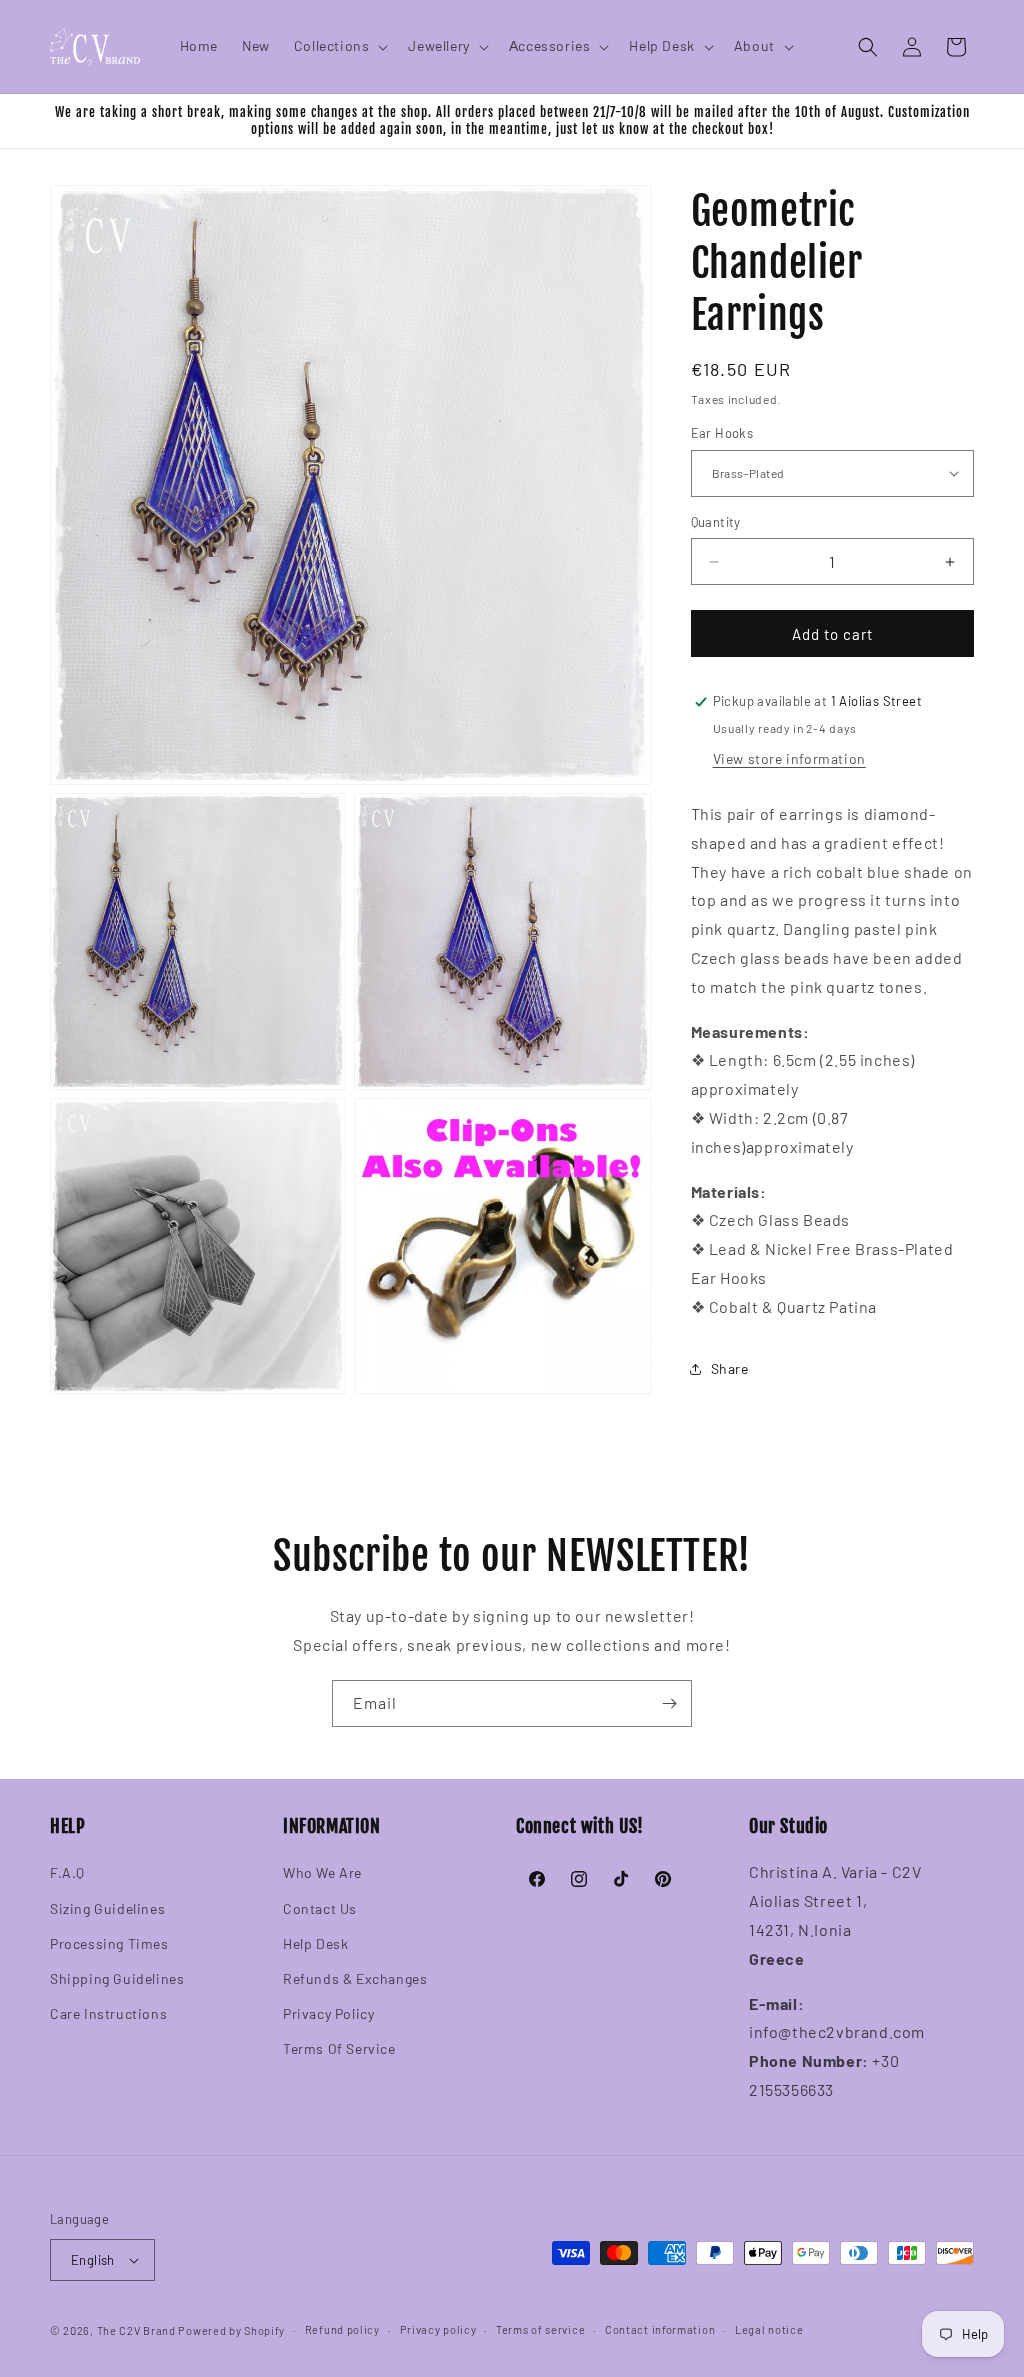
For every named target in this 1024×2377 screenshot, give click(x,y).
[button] (339, 46)
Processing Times (109, 1943)
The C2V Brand (136, 2330)
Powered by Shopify (231, 2330)
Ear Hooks (722, 433)
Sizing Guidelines (107, 1908)
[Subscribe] (669, 1703)
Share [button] (730, 1368)
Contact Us (320, 1908)
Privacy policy (438, 2329)
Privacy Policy (328, 2013)
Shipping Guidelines (117, 1978)
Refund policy (342, 2329)
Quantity (716, 522)
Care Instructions (108, 2013)
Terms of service (540, 2329)
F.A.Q (67, 1872)
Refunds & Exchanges (355, 1978)
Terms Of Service (339, 2048)
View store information (789, 758)
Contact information (660, 2329)
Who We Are (322, 1872)
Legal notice (769, 2329)
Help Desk (315, 1943)
